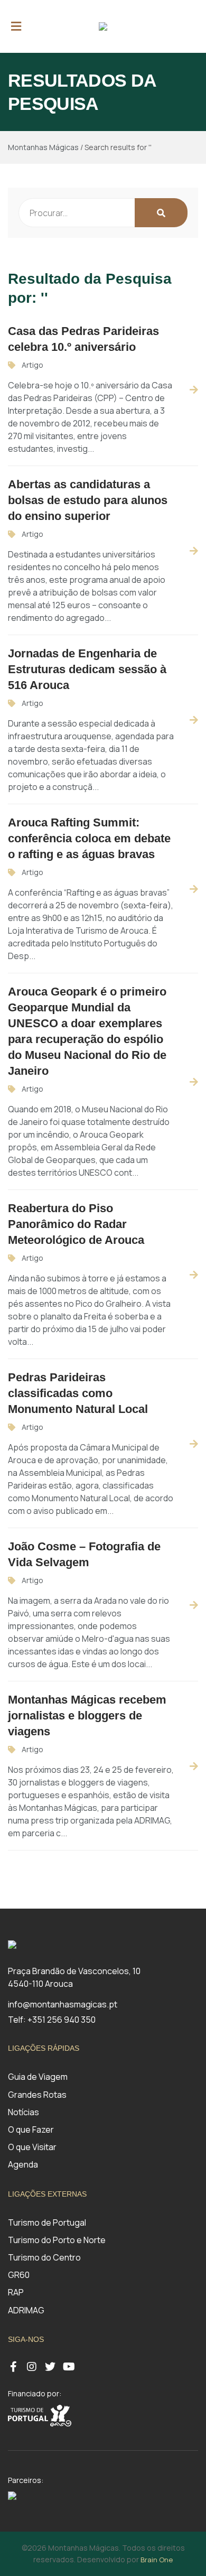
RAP (16, 2292)
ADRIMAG (26, 2310)
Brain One (157, 2560)
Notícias (24, 2112)
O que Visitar (32, 2147)
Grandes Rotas (37, 2095)
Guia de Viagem (38, 2077)
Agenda (23, 2164)
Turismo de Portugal (47, 2222)
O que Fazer (31, 2129)
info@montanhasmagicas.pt (63, 2004)
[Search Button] (161, 213)
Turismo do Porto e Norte (57, 2240)
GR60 (19, 2275)
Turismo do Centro (44, 2257)
